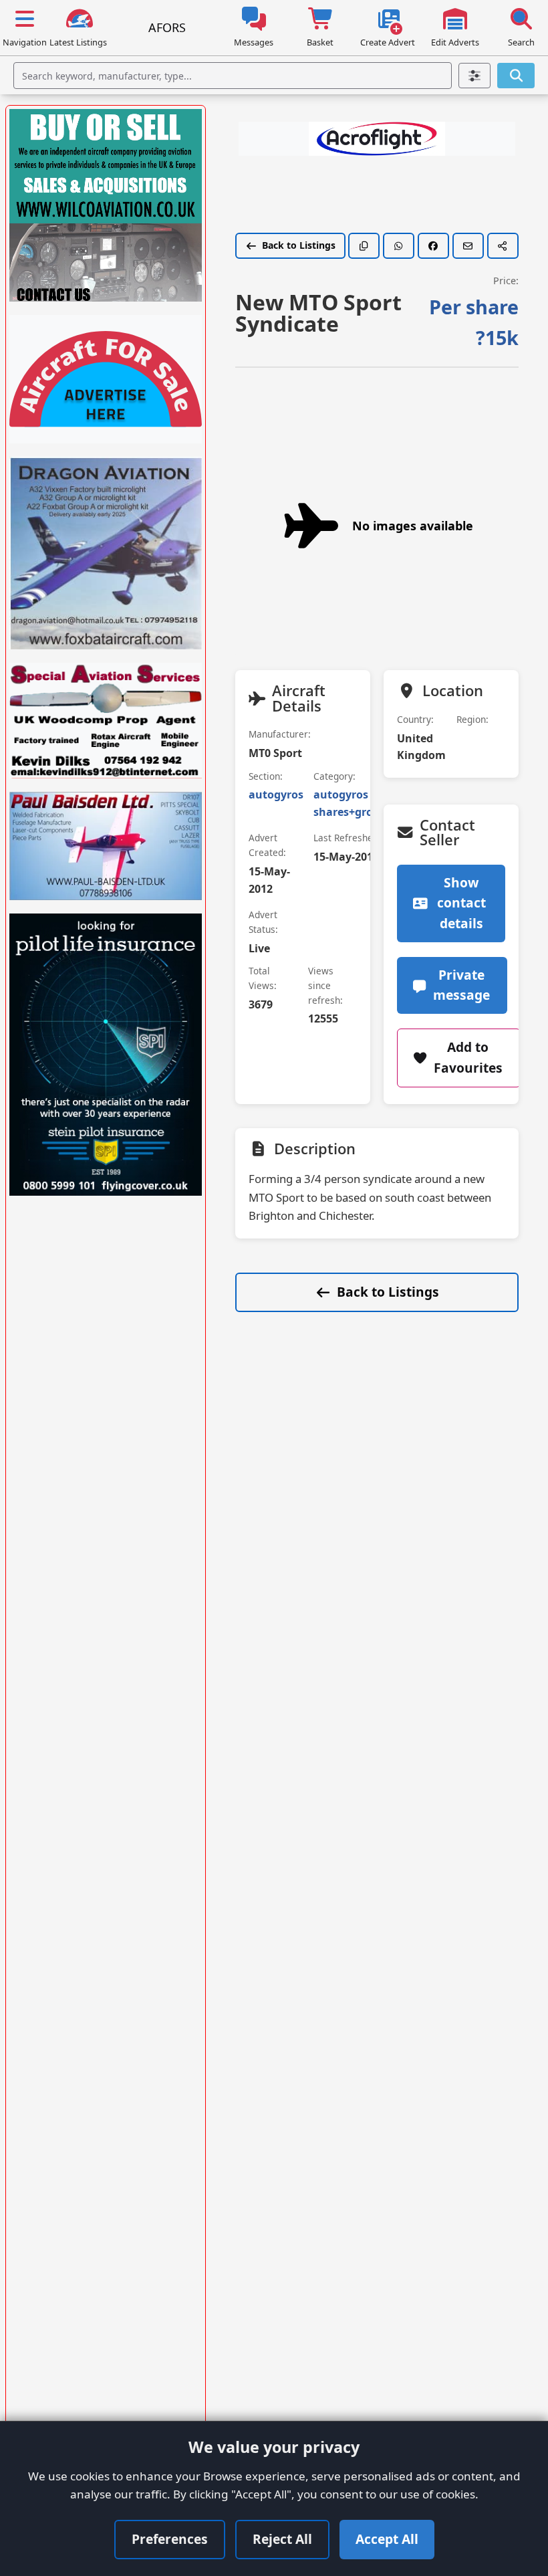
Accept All (387, 2539)
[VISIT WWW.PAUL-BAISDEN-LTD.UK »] (106, 846)
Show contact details (461, 903)
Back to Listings (299, 245)
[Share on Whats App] (399, 246)
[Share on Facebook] (433, 246)
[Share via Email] (468, 246)
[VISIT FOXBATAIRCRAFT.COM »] (106, 553)
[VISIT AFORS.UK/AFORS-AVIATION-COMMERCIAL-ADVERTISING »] (106, 379)
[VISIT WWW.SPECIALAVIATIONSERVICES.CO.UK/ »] (106, 721)
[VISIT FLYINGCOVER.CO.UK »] (106, 1055)
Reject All (282, 2539)
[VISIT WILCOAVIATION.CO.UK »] (106, 205)
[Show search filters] (475, 76)
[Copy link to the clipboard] (364, 246)
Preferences (170, 2539)
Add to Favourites (468, 1057)
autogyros (276, 794)
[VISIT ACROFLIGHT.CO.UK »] (377, 139)
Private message (461, 985)
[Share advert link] (503, 246)
